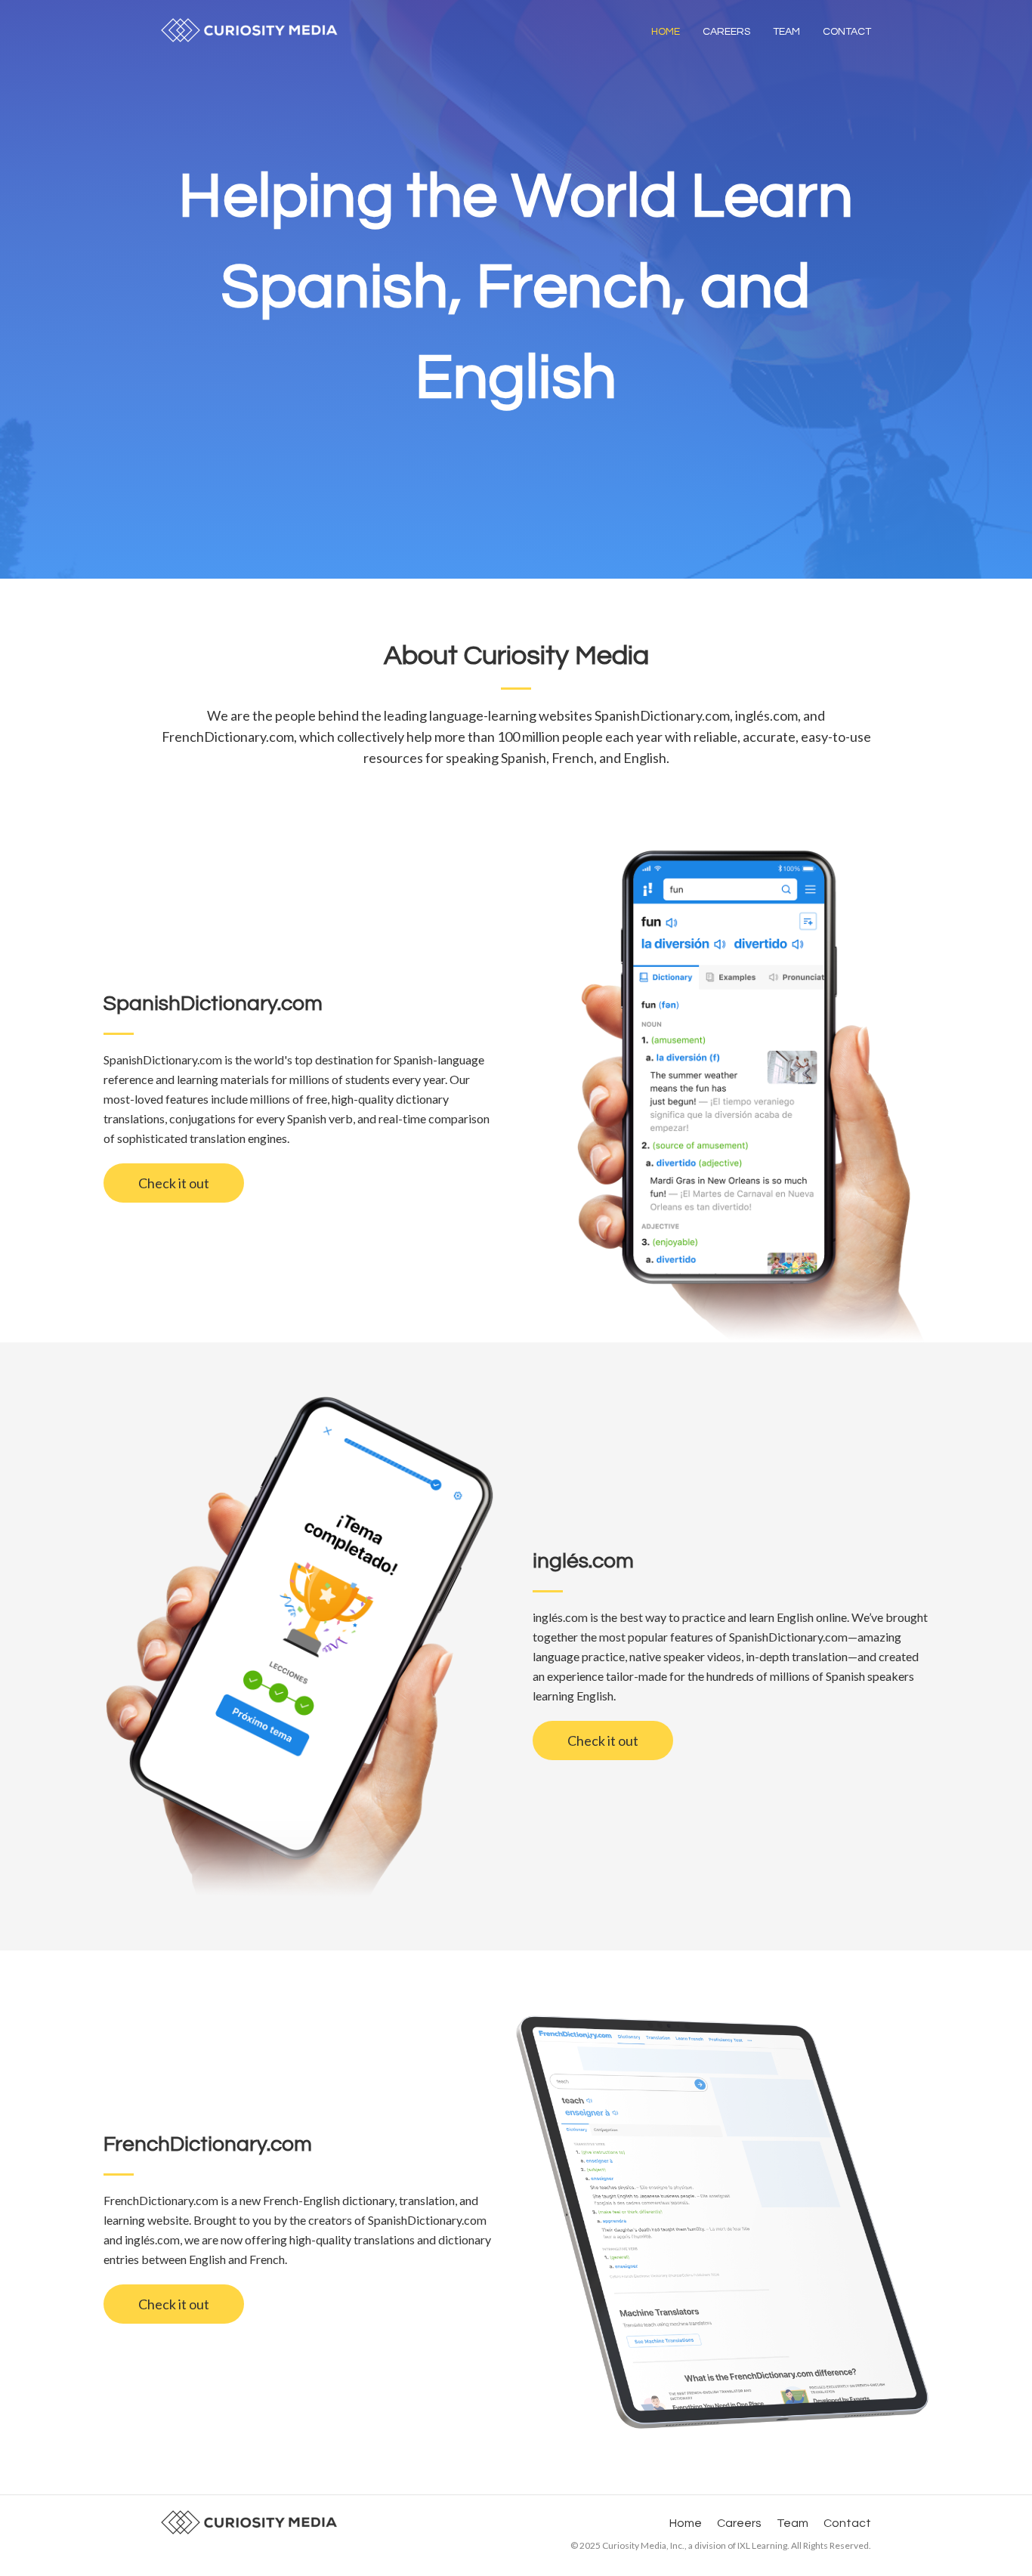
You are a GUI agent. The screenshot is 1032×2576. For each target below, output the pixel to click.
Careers (726, 32)
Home (666, 32)
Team (793, 2523)
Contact (847, 32)
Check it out (174, 1183)
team (786, 32)
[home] (250, 30)
